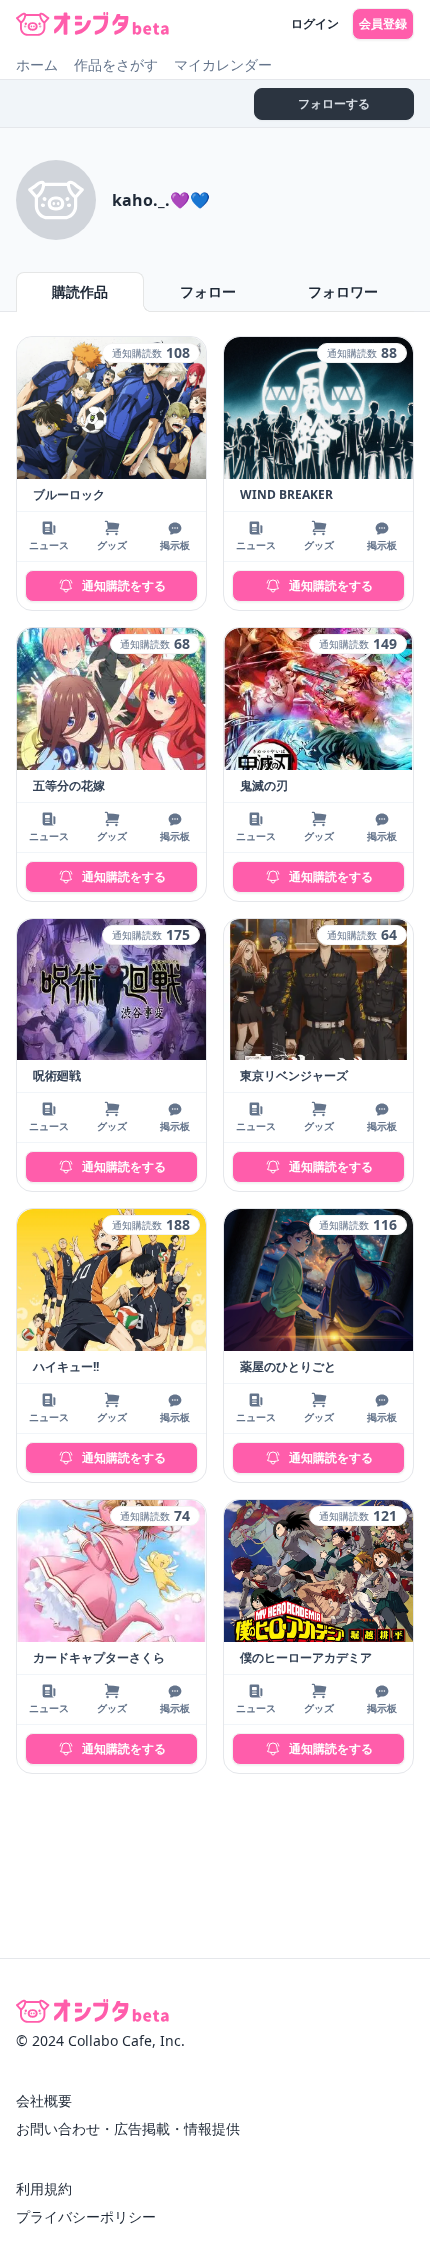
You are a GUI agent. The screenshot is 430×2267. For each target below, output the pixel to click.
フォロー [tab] (208, 291)
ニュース (49, 545)
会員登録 (383, 23)
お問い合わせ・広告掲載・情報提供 (128, 2128)
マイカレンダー (223, 64)
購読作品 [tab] (80, 291)
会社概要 (44, 2100)
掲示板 (175, 545)
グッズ (112, 545)
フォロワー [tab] (343, 291)
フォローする (334, 103)
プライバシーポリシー (86, 2216)
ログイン (315, 23)
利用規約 (44, 2188)
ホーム (37, 64)
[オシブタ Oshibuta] (92, 24)
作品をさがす (116, 64)
